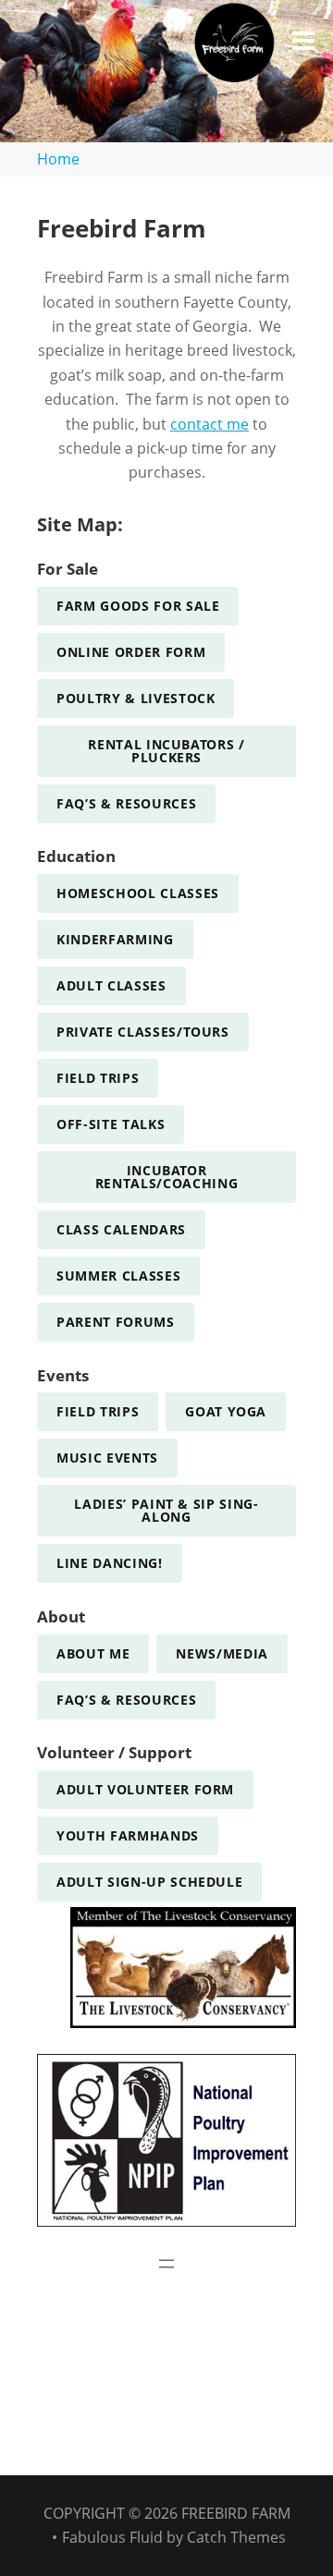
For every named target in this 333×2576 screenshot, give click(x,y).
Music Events (107, 1458)
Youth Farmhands (128, 1835)
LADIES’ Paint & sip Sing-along (166, 1510)
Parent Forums (116, 1322)
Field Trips (98, 1411)
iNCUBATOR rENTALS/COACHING (167, 1177)
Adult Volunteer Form (145, 1789)
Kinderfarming (115, 939)
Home (58, 159)
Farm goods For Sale (138, 606)
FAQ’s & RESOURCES (126, 803)
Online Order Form (131, 652)
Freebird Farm (236, 2513)
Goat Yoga (226, 1411)
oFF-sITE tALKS (111, 1124)
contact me (210, 424)
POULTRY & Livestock (136, 698)
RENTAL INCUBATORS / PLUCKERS (166, 751)
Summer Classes (118, 1276)
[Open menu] (166, 2264)
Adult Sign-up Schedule (149, 1882)
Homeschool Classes (138, 893)
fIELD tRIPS (98, 1078)
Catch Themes (236, 2537)
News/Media (222, 1653)
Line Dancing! (110, 1563)
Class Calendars (121, 1229)
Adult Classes (111, 985)
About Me (93, 1653)
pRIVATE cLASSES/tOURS (143, 1032)
